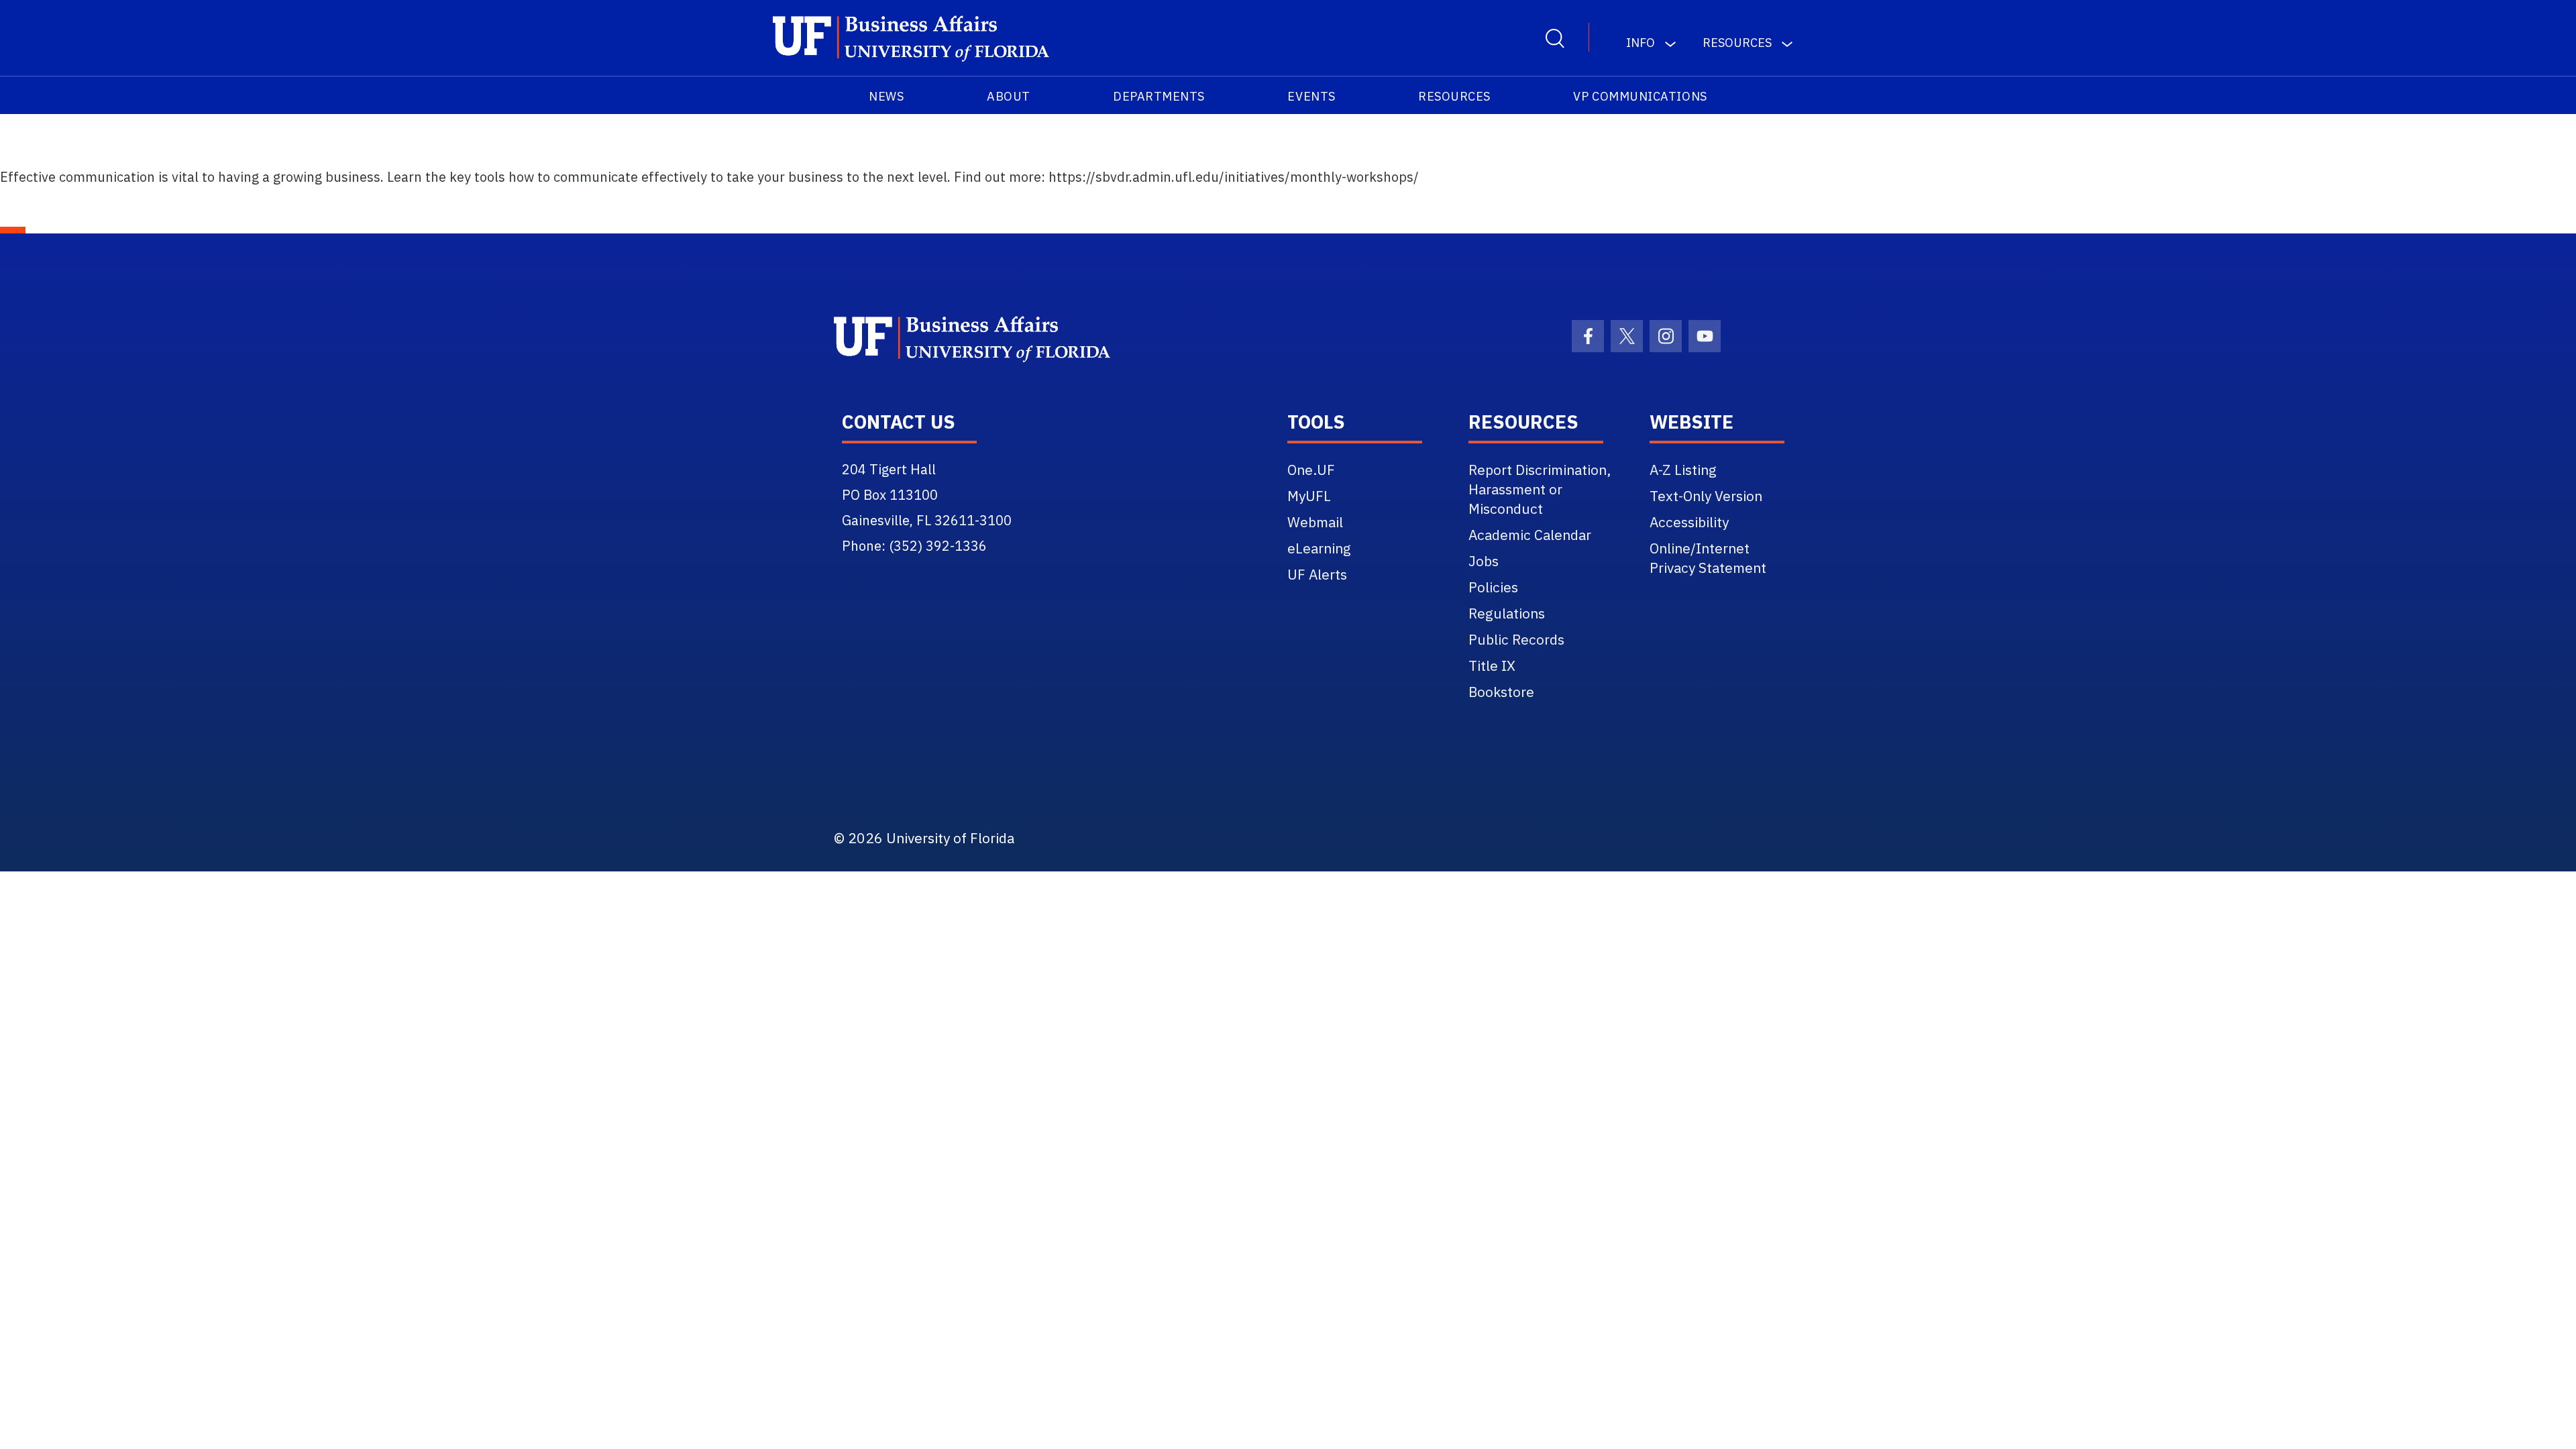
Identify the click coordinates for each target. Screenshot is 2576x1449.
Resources (1454, 96)
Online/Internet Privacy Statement (1708, 558)
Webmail (1315, 522)
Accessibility (1689, 522)
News (886, 96)
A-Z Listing (1683, 470)
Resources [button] (1737, 43)
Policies (1493, 587)
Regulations (1507, 613)
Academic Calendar (1530, 535)
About (1009, 96)
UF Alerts (1317, 574)
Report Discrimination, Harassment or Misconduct (1540, 489)
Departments (1159, 96)
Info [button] (1641, 43)
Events (1311, 96)
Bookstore (1501, 692)
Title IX (1492, 665)
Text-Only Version (1706, 496)
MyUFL (1309, 496)
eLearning (1319, 548)
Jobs (1484, 561)
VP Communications (1640, 96)
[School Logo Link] (911, 39)
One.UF (1311, 470)
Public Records (1516, 639)
